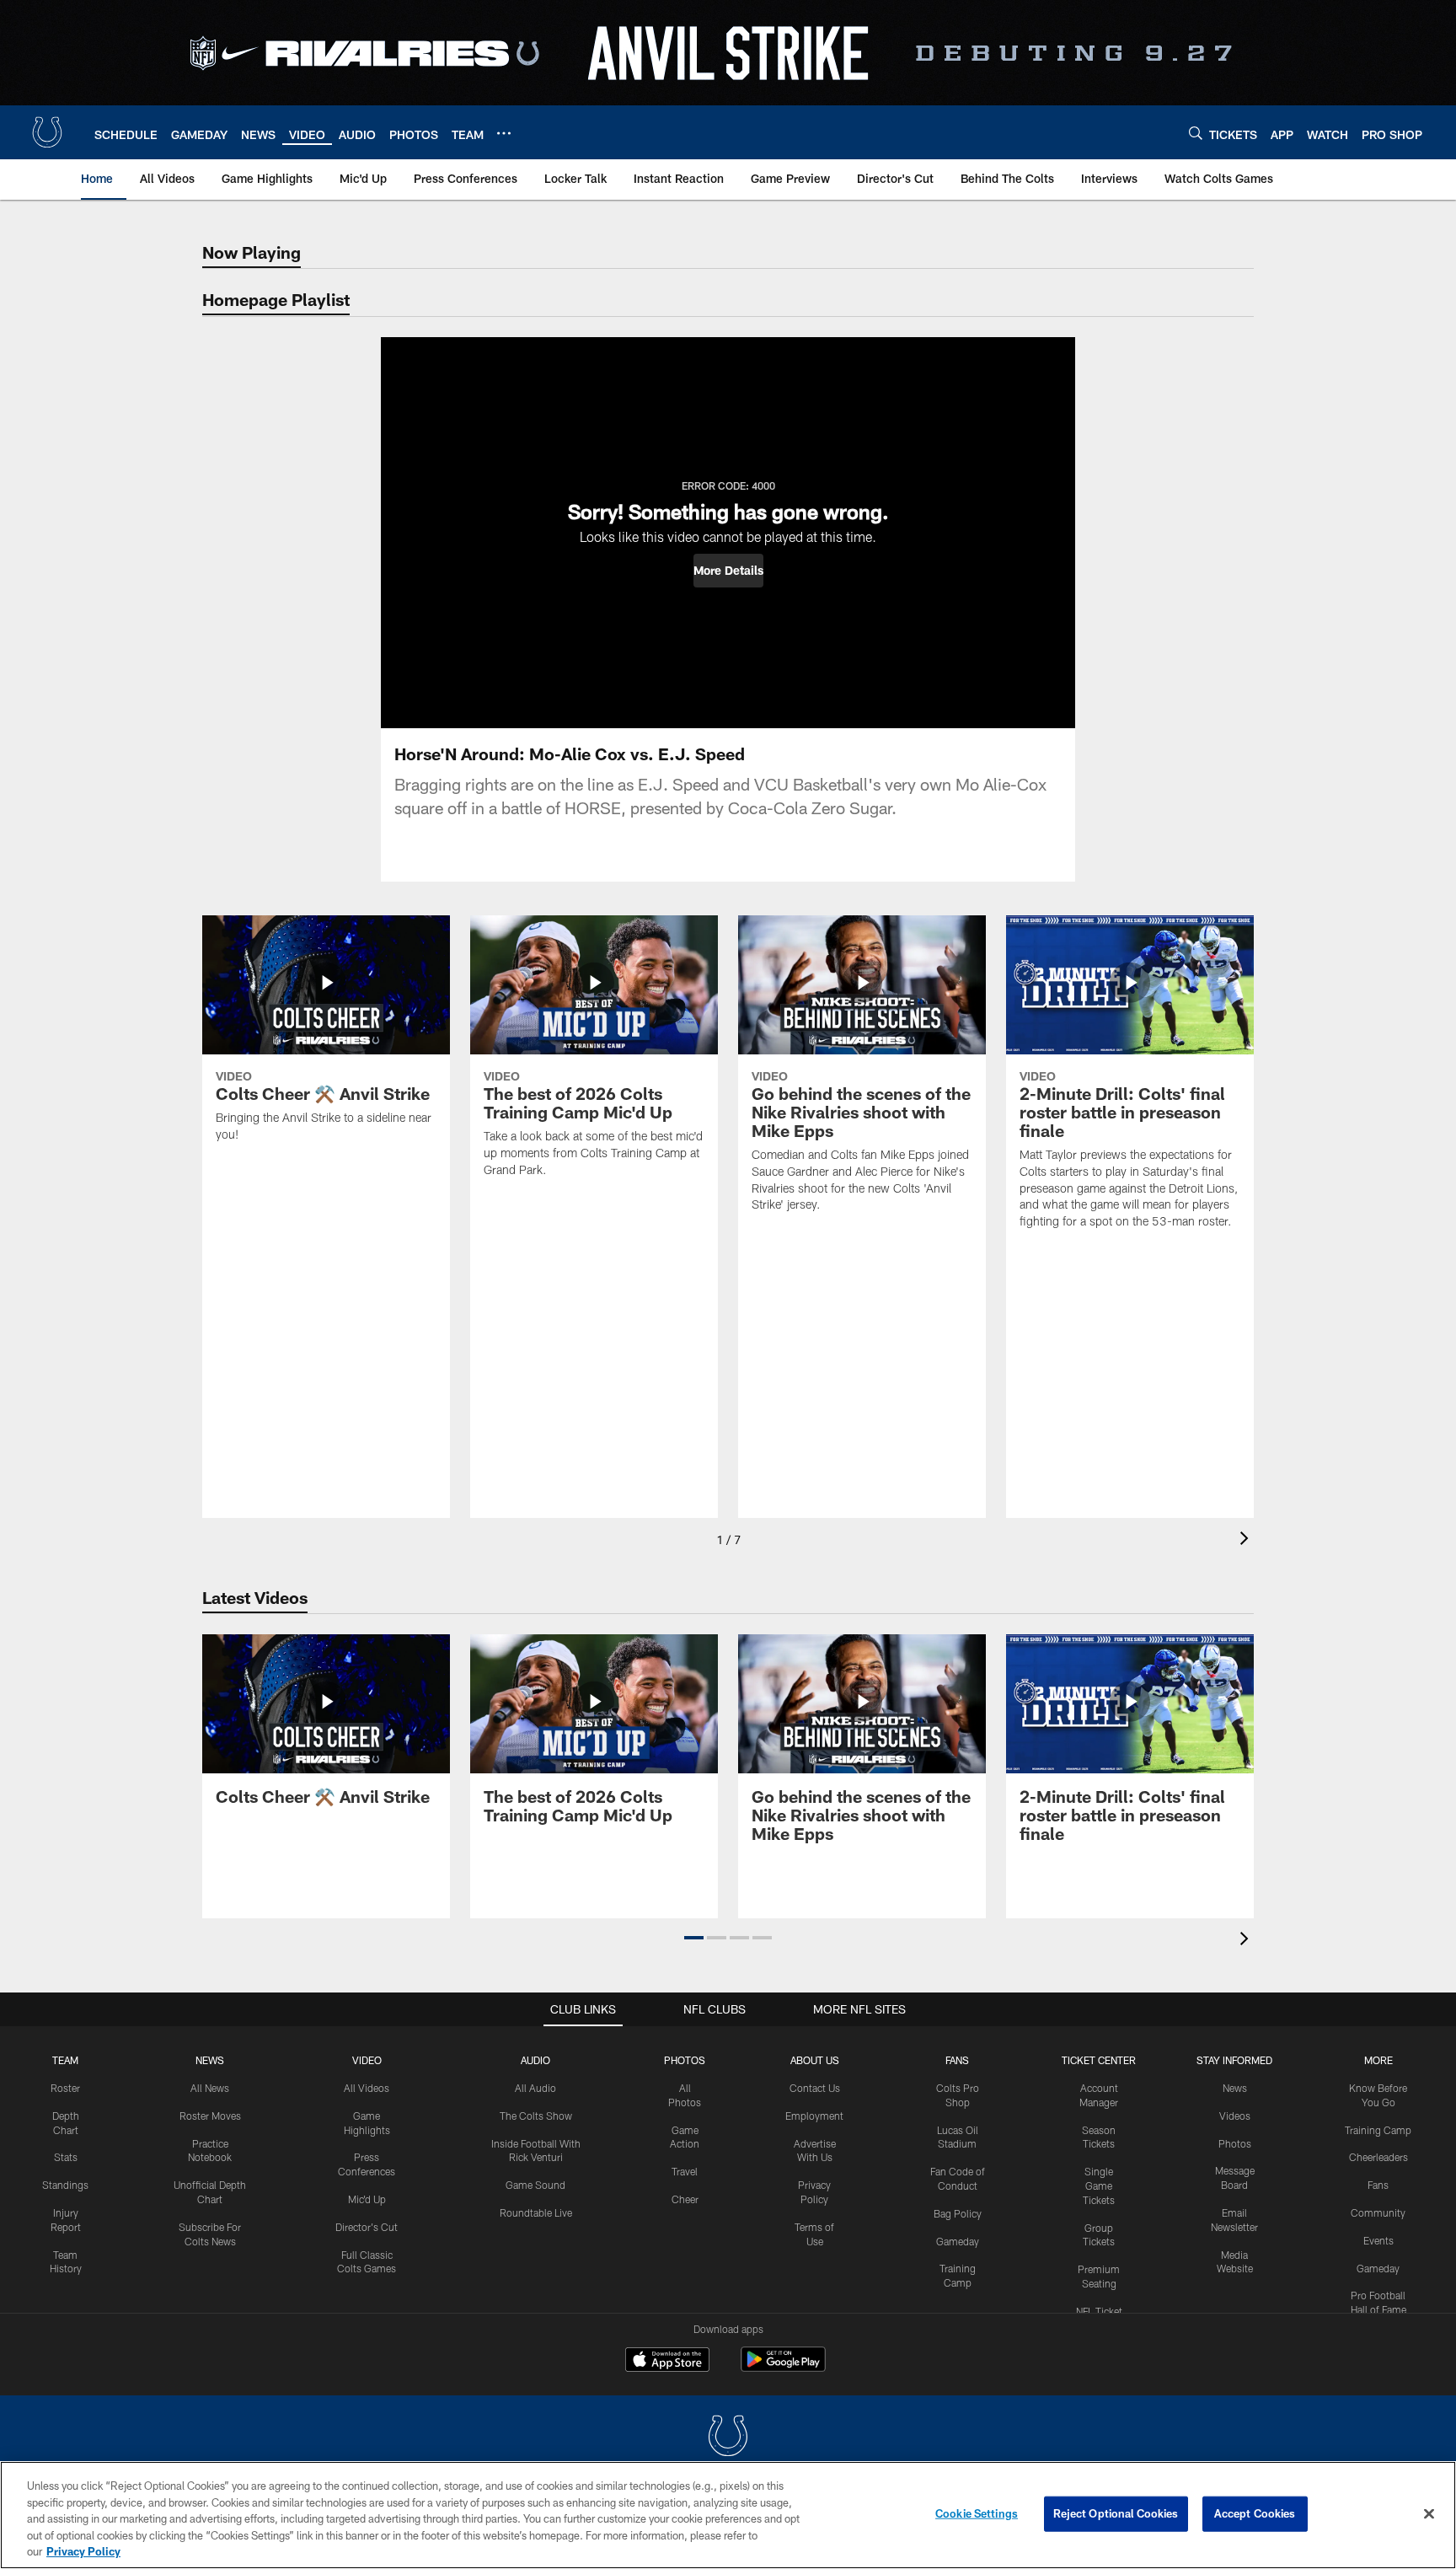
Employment (814, 2116)
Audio (535, 2060)
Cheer (685, 2199)
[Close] (1429, 2514)
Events (1378, 2240)
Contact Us (815, 2088)
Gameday (958, 2241)
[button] (728, 571)
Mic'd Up (367, 2199)
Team (65, 2060)
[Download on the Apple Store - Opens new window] (667, 2362)
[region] (728, 2515)
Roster (65, 2088)
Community (1378, 2212)
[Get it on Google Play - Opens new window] (783, 2368)
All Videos (367, 2088)
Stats (66, 2157)
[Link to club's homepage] (47, 132)
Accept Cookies (1255, 2513)
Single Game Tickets (1099, 2186)
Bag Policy (958, 2213)
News (210, 2060)
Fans (1378, 2185)
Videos (1235, 2116)
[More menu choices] (504, 133)
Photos (685, 2060)
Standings (65, 2185)
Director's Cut (367, 2227)
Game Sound (535, 2185)
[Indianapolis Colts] (728, 2438)
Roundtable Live (536, 2212)
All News (210, 2088)
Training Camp (1378, 2130)
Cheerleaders (1378, 2157)
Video (367, 2060)
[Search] (1196, 133)
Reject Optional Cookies (1116, 2513)
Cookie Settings (977, 2513)
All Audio (535, 2088)
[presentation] (1247, 1540)
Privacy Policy (83, 2551)
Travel (685, 2171)
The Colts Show (536, 2116)
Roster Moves (210, 2116)
